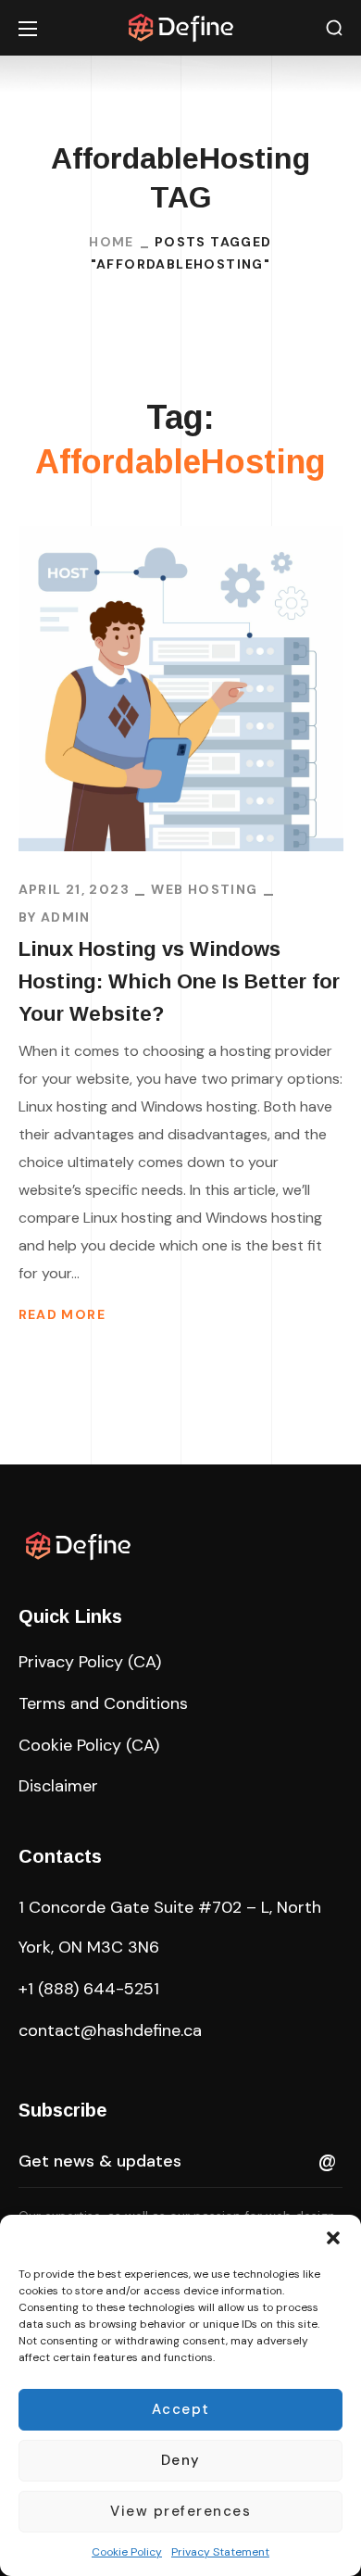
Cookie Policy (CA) (89, 1745)
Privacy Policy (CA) (90, 1662)
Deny (181, 2460)
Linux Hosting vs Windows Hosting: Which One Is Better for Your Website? (179, 981)
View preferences (180, 2511)
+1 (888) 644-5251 (89, 1989)
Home (112, 242)
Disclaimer (58, 1786)
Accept (181, 2409)
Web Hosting (204, 889)
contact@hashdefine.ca (110, 2030)
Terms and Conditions (103, 1703)
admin (66, 917)
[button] (333, 2238)
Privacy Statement (220, 2552)
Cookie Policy (127, 2552)
